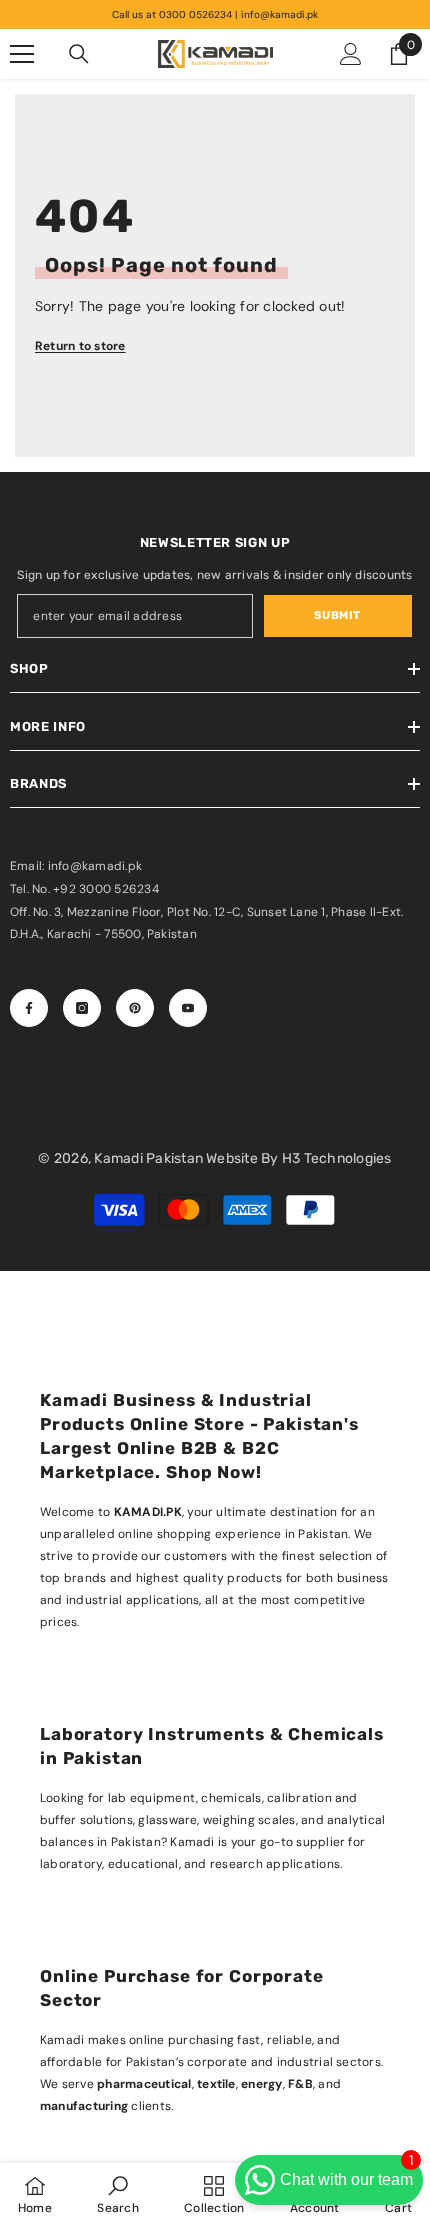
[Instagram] (82, 1008)
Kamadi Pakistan (150, 1158)
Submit (337, 615)
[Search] (79, 54)
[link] (117, 2194)
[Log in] (351, 54)
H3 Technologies (337, 1158)
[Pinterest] (135, 1008)
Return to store (80, 346)
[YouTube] (188, 1008)
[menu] (22, 54)
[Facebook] (29, 1008)
